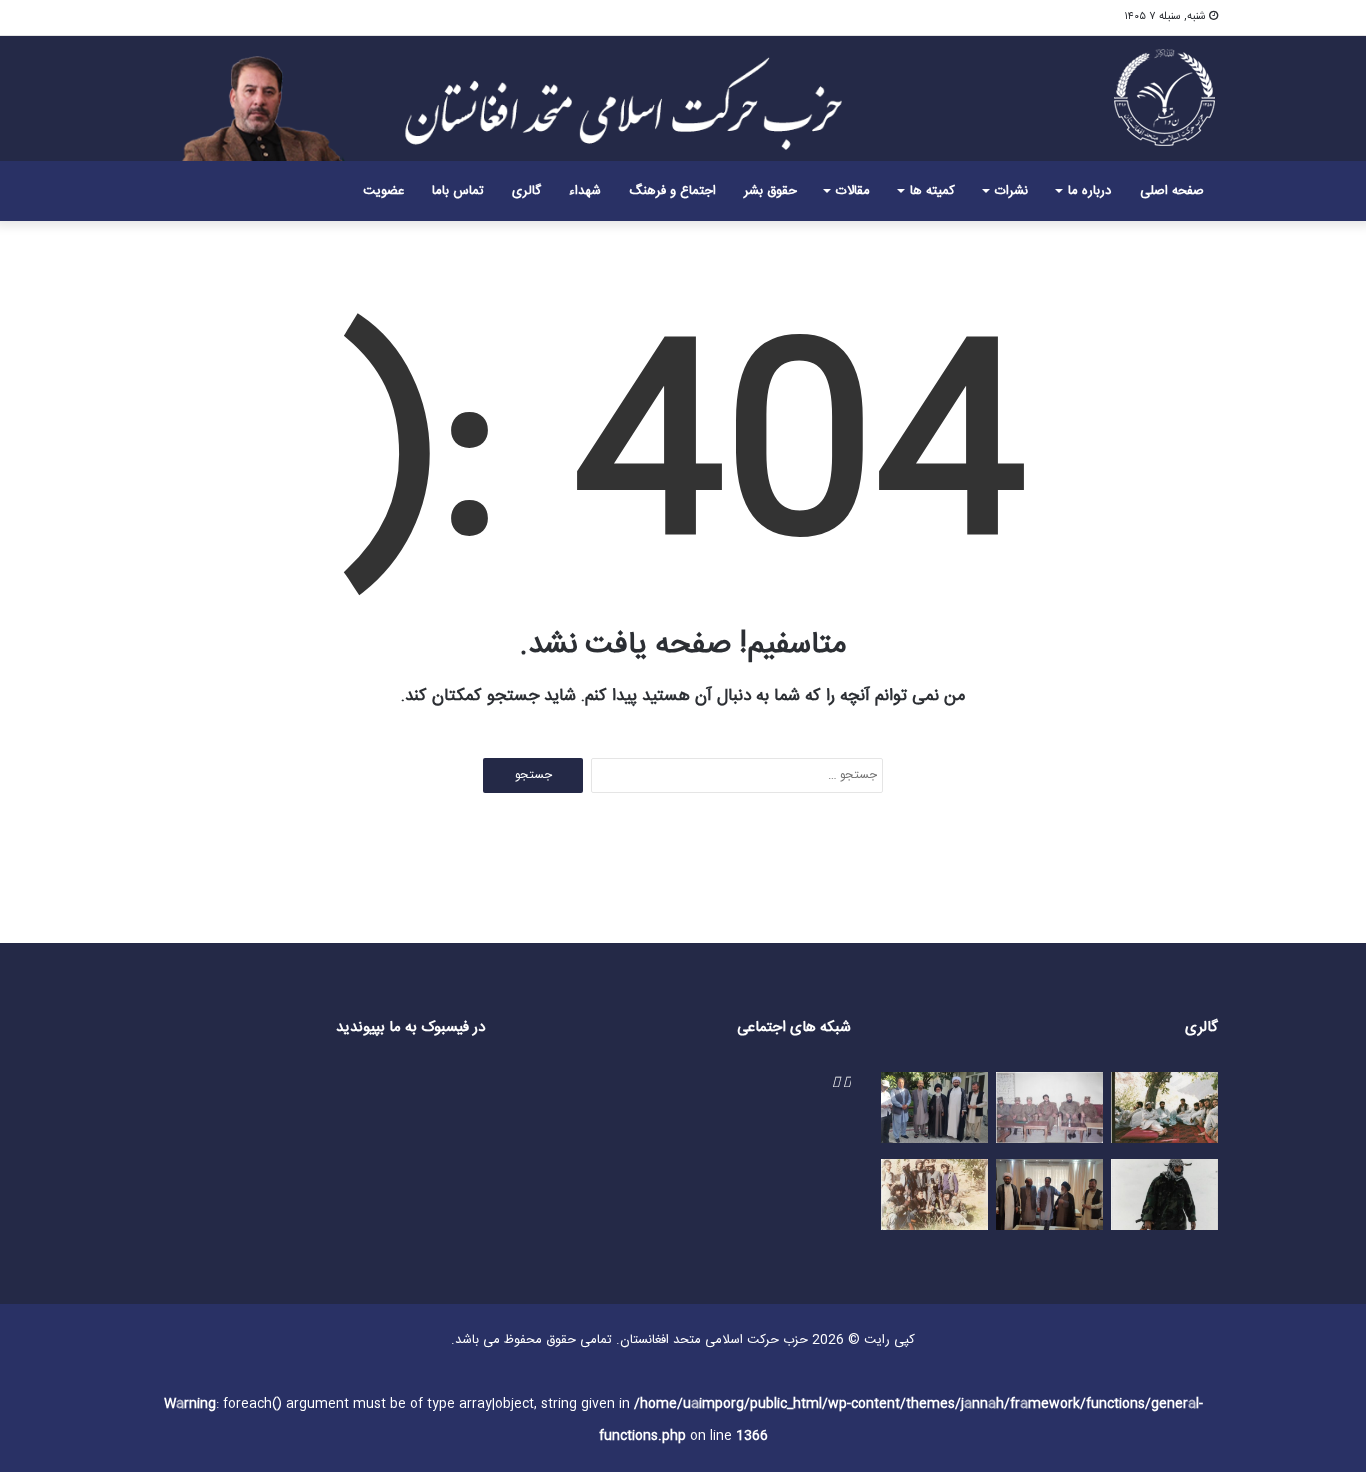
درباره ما (1089, 191)
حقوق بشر (770, 191)
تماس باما (458, 191)
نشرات (1011, 191)
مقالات (853, 191)
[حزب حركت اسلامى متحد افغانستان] (1165, 96)
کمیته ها (932, 191)
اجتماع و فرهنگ (672, 191)
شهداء (585, 191)
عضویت (383, 191)
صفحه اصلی (1172, 191)
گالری (526, 191)
